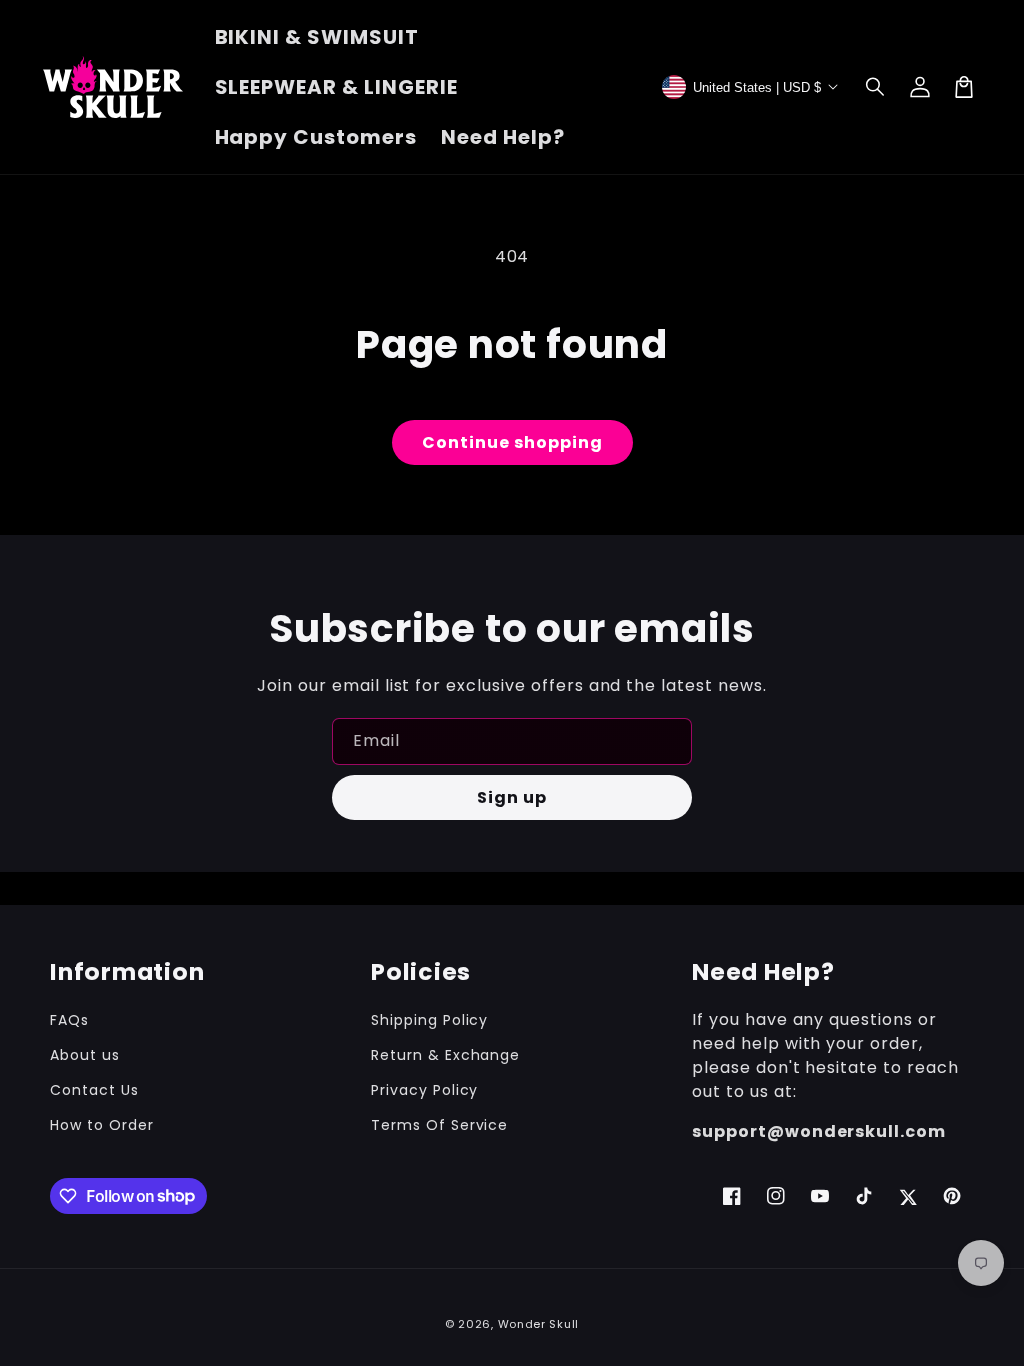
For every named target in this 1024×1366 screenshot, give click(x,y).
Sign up (512, 797)
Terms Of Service (439, 1125)
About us (85, 1055)
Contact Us (94, 1090)
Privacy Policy (424, 1090)
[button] (876, 87)
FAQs (69, 1020)
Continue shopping (512, 442)
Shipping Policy (429, 1020)
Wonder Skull (538, 1324)
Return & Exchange (445, 1055)
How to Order (102, 1125)
